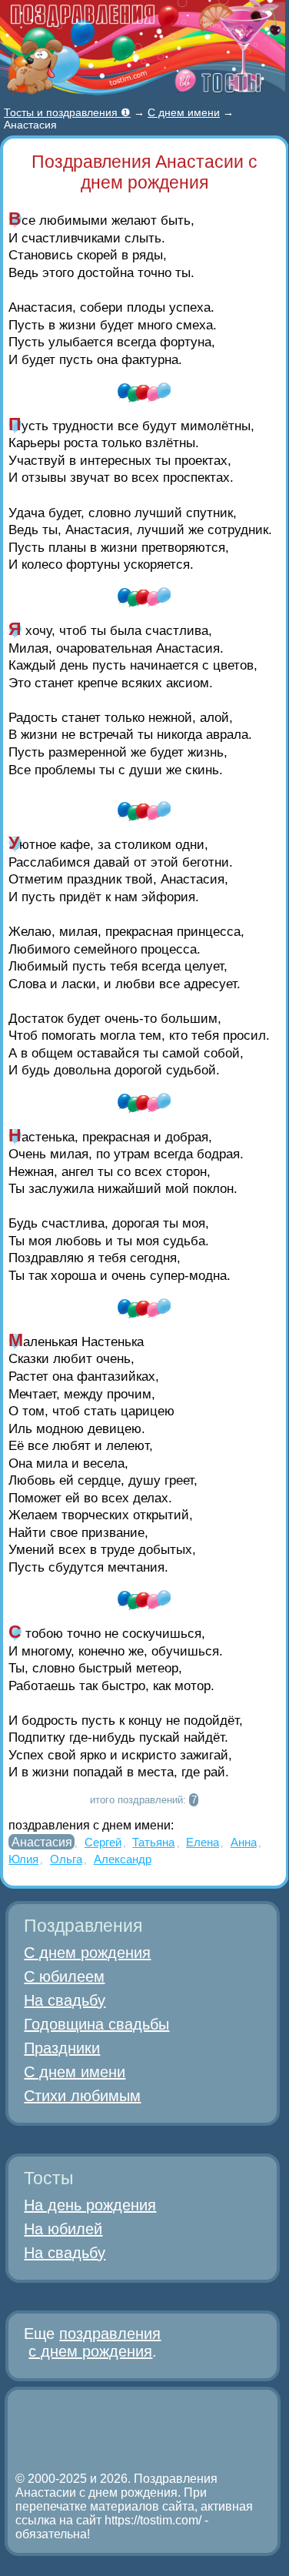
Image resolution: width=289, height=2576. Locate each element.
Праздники (62, 2048)
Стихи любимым (82, 2096)
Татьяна (153, 1842)
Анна (244, 1842)
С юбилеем (64, 1976)
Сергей (103, 1842)
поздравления (110, 2334)
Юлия (23, 1859)
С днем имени (75, 2072)
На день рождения (90, 2205)
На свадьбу (65, 2000)
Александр (123, 1859)
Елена (203, 1842)
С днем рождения (87, 1953)
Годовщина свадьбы (96, 2024)
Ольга (66, 1859)
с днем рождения (90, 2351)
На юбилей (63, 2229)
